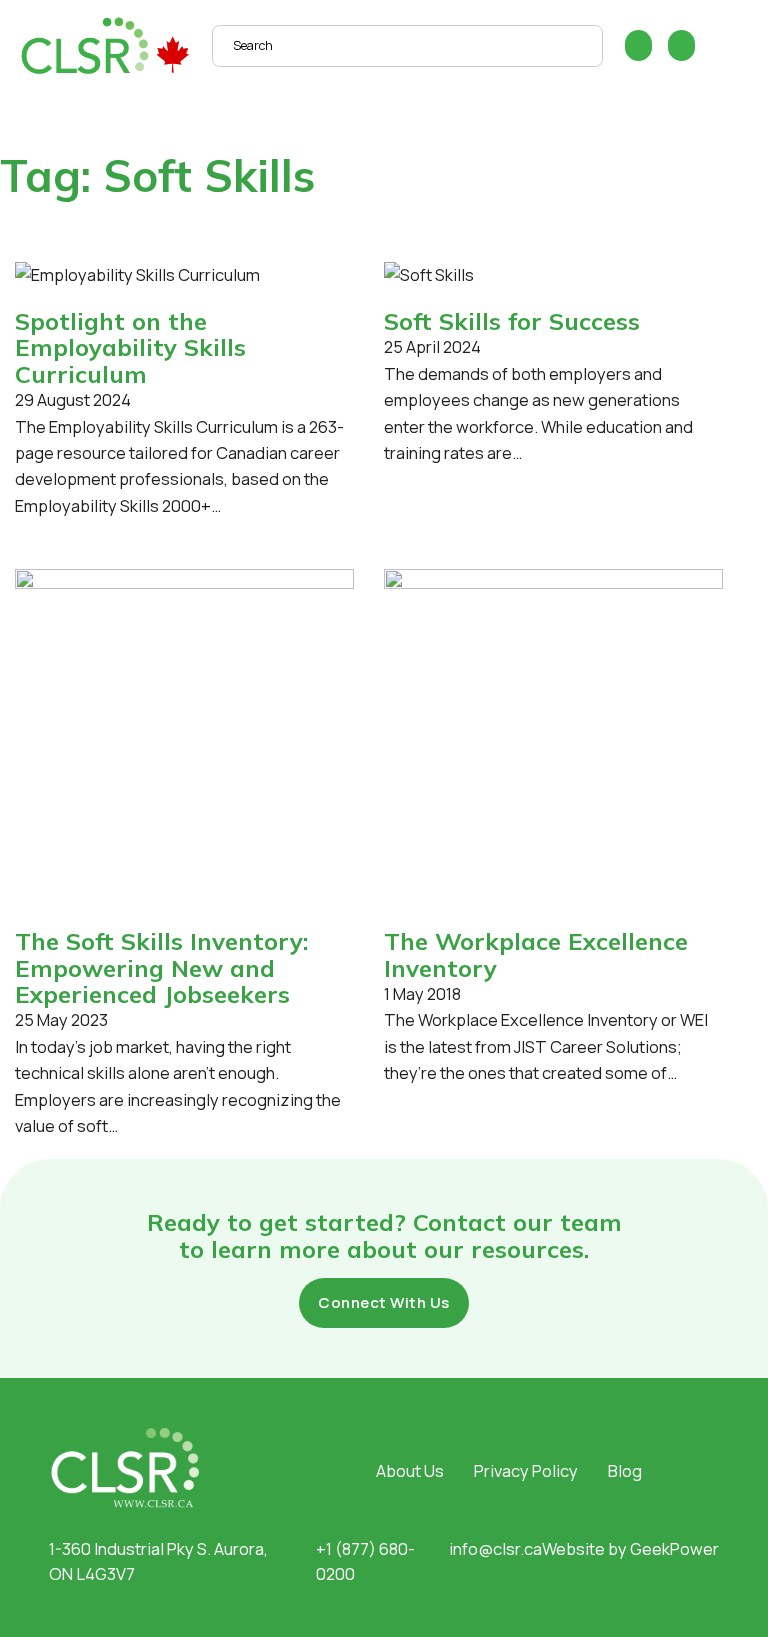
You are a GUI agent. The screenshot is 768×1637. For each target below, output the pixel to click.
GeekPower (674, 1548)
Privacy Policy (526, 1470)
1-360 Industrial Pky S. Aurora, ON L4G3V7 (158, 1561)
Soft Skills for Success (512, 321)
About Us (410, 1470)
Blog (625, 1470)
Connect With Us (384, 1302)
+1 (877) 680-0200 (365, 1561)
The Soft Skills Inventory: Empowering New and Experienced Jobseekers (161, 967)
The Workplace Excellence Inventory (536, 954)
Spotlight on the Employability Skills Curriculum (130, 347)
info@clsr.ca (495, 1548)
